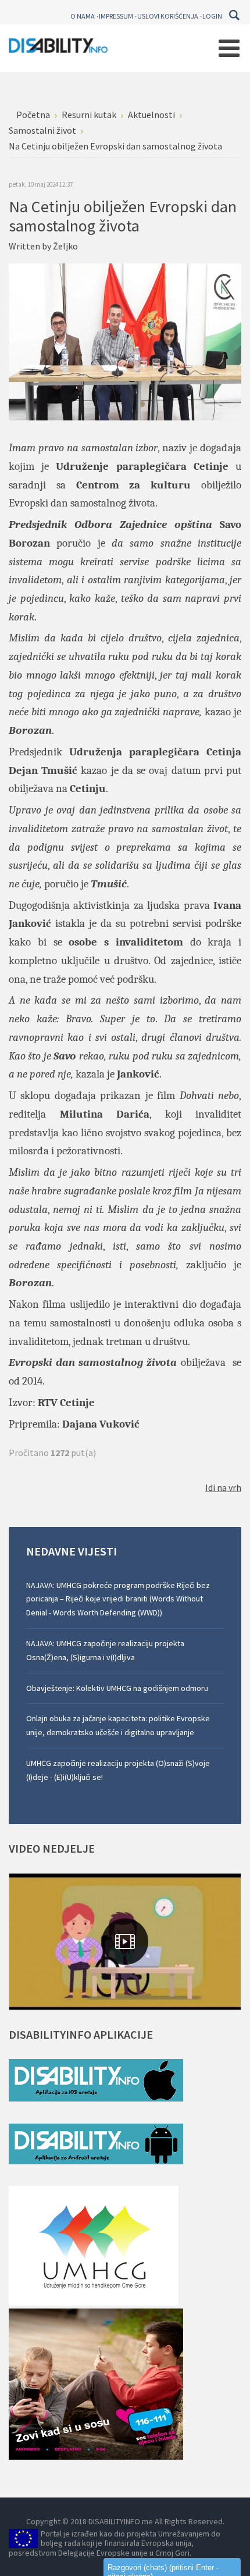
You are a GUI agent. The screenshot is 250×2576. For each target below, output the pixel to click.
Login (212, 16)
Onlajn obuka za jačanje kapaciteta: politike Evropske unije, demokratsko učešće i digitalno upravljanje (118, 1725)
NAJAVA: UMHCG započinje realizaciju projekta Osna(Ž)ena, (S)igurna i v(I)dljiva (105, 1650)
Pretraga (234, 15)
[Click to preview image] (125, 341)
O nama (83, 16)
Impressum (116, 16)
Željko (65, 246)
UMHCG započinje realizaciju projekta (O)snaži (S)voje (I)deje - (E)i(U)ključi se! (118, 1770)
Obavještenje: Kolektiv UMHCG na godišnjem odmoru (117, 1688)
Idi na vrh (223, 1487)
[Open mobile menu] (229, 48)
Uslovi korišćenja (168, 16)
